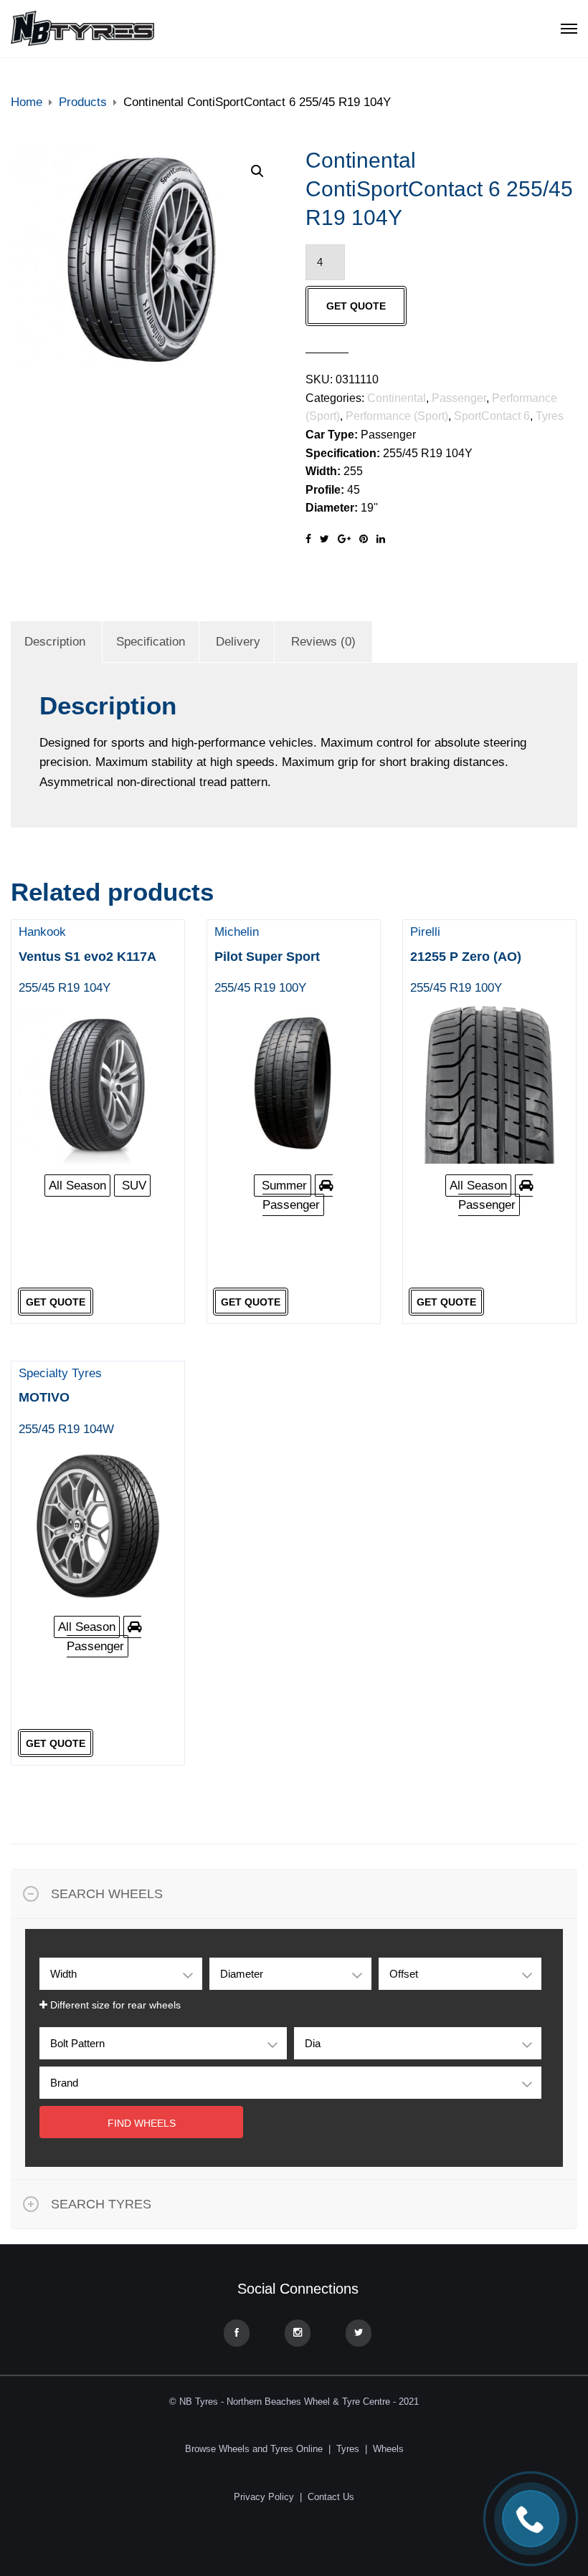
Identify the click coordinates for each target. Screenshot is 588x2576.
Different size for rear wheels (114, 2005)
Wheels (388, 2449)
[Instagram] (298, 2333)
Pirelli (466, 960)
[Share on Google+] (344, 539)
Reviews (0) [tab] (323, 642)
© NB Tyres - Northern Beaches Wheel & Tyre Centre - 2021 (294, 2402)
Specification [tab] (151, 642)
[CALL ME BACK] (531, 2519)
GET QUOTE (356, 306)
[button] (257, 171)
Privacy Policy (264, 2497)
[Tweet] (324, 539)
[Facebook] (237, 2333)
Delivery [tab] (238, 642)
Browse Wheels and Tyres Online (254, 2449)
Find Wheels (142, 2123)
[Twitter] (359, 2333)
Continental (397, 398)
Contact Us (331, 2497)
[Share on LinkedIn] (381, 539)
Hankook (87, 960)
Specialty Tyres (66, 1401)
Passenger (459, 398)
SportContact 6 (492, 416)
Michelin (267, 960)
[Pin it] (364, 539)
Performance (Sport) (397, 416)
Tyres (550, 416)
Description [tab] (55, 642)
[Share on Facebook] (308, 539)
